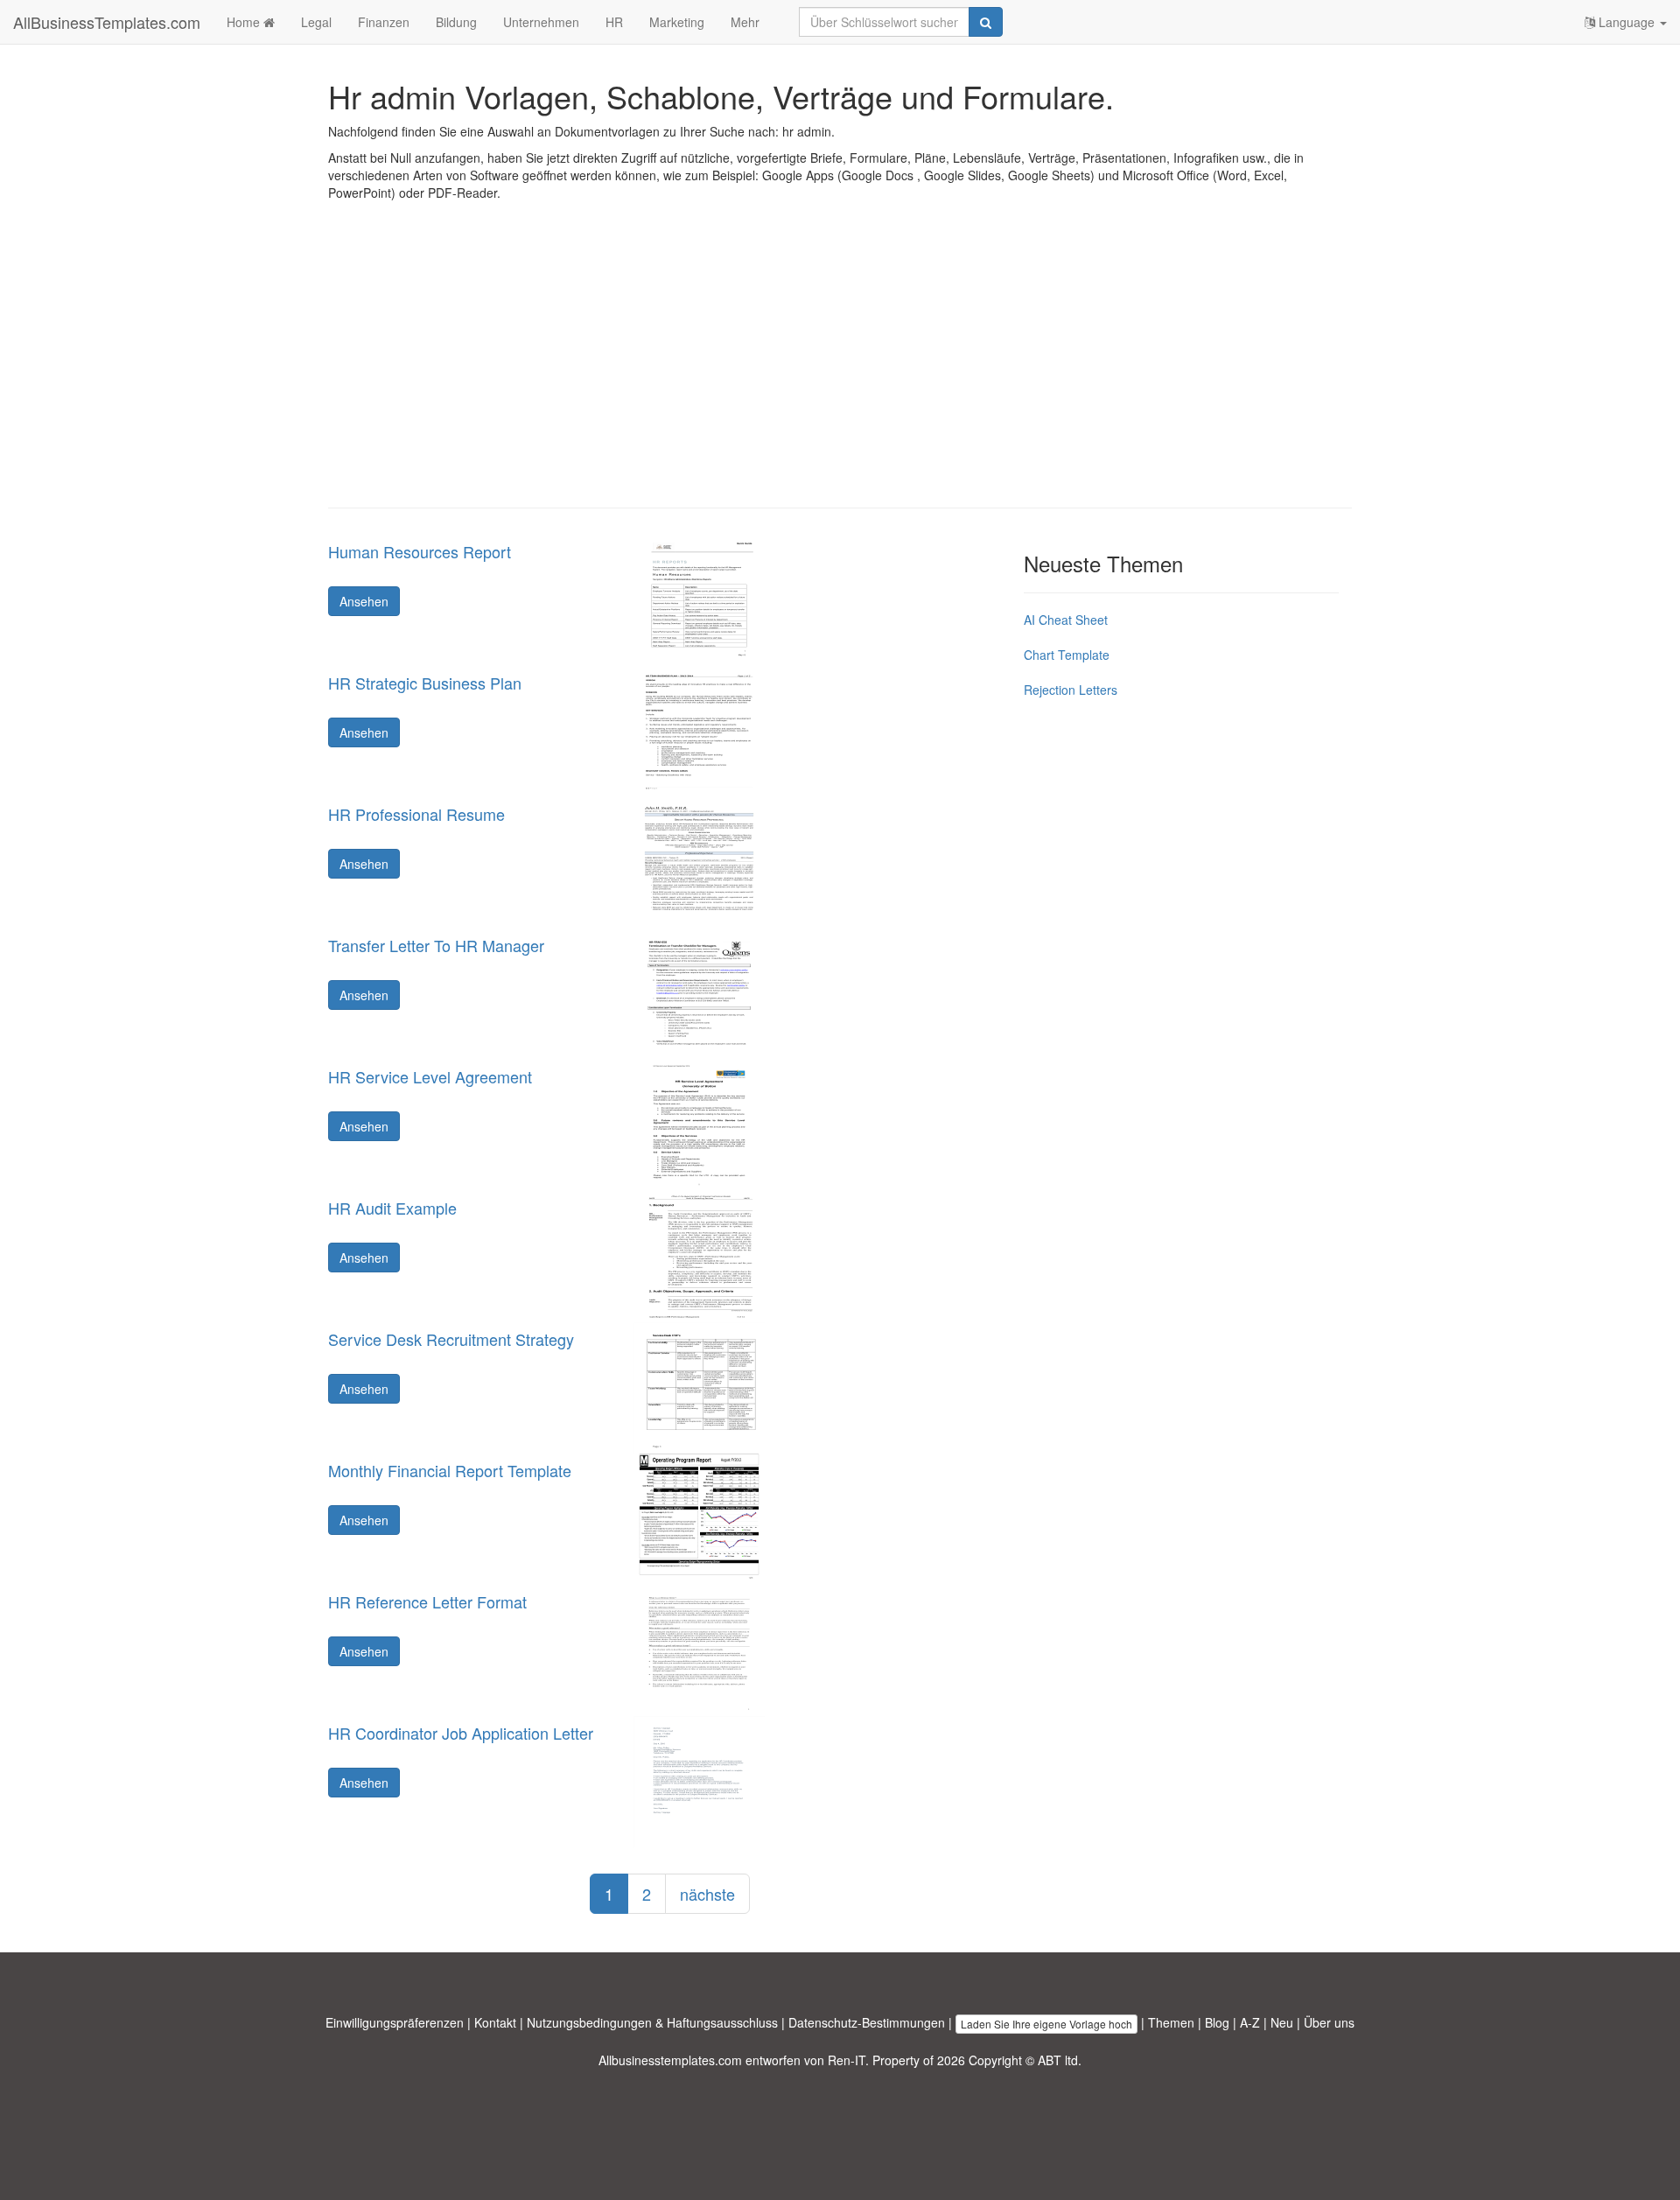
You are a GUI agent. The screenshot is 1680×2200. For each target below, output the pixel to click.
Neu (1282, 2022)
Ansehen (364, 601)
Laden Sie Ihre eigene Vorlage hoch (1046, 2024)
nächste (707, 1894)
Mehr (745, 22)
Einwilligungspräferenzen (395, 2022)
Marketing (677, 22)
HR (614, 22)
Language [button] (1627, 22)
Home (245, 22)
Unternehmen (541, 22)
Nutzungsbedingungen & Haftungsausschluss (652, 2022)
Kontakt (495, 2022)
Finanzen (384, 22)
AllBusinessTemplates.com (107, 22)
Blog (1217, 2022)
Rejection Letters (1071, 690)
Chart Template (1067, 655)
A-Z (1250, 2022)
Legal (316, 22)
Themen (1171, 2022)
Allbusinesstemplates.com (670, 2060)
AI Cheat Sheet (1066, 620)
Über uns (1329, 2022)
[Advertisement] (840, 368)
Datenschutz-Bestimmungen (867, 2022)
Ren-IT (847, 2060)
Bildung (456, 22)
